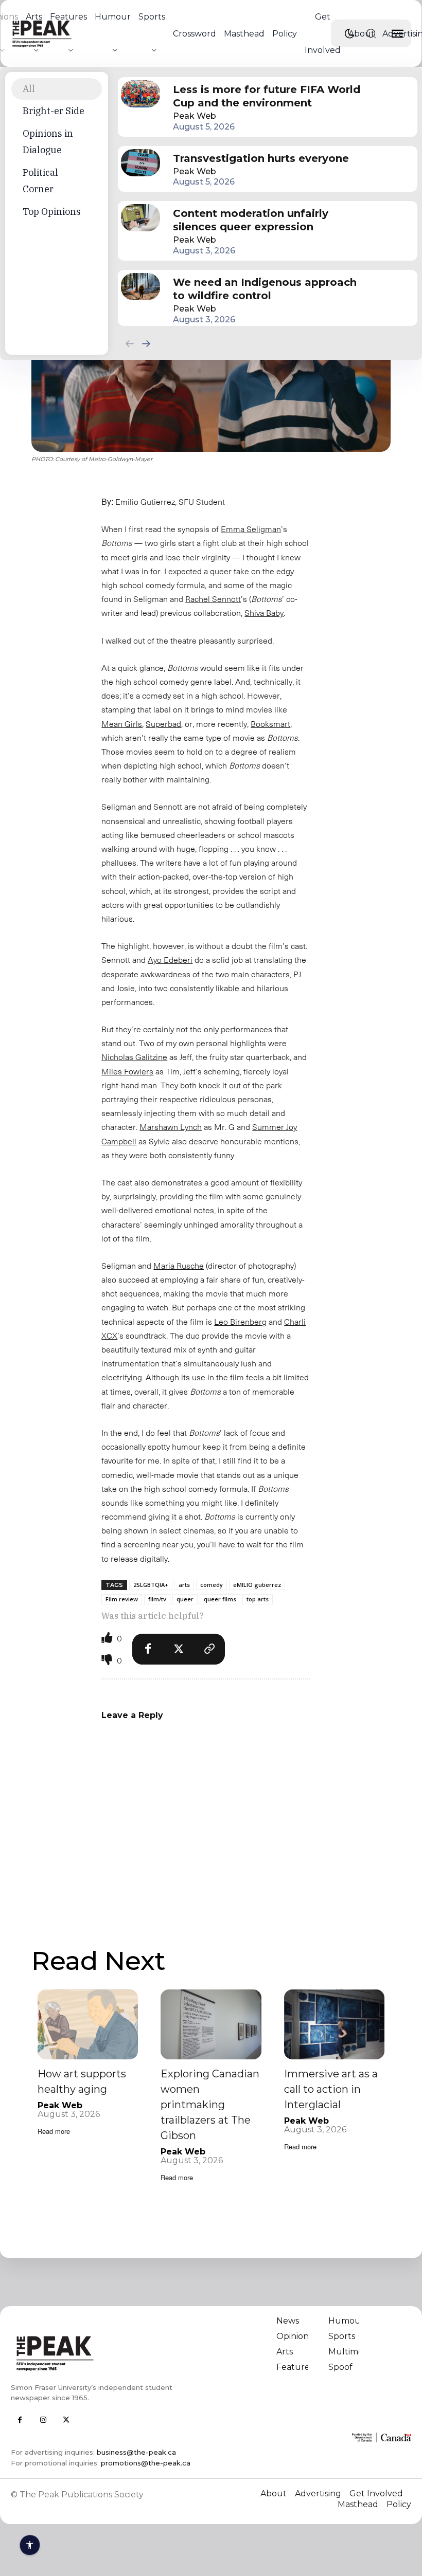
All (29, 89)
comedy (212, 1585)
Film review (122, 1599)
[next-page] (146, 343)
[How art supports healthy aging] (88, 2025)
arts (184, 1585)
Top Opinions (52, 212)
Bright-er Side (54, 111)
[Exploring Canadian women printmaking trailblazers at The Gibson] (211, 2025)
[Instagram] (43, 2420)
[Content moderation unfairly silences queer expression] (140, 218)
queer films (220, 1599)
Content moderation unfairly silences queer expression (251, 220)
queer (185, 1599)
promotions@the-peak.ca (146, 2463)
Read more (54, 2131)
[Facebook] (148, 1649)
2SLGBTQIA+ (151, 1585)
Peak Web (195, 116)
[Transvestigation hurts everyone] (140, 163)
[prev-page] (130, 343)
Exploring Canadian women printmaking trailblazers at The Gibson (210, 2105)
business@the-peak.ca (136, 2452)
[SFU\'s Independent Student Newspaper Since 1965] (107, 2353)
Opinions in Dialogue (48, 142)
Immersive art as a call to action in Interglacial (331, 2089)
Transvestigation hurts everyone (261, 158)
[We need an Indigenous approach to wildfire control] (140, 287)
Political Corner (40, 181)
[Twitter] (179, 1649)
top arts (258, 1599)
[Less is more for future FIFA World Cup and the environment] (140, 94)
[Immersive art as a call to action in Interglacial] (334, 2025)
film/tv (157, 1599)
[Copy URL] (209, 1649)
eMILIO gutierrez (257, 1585)
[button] (371, 33)
